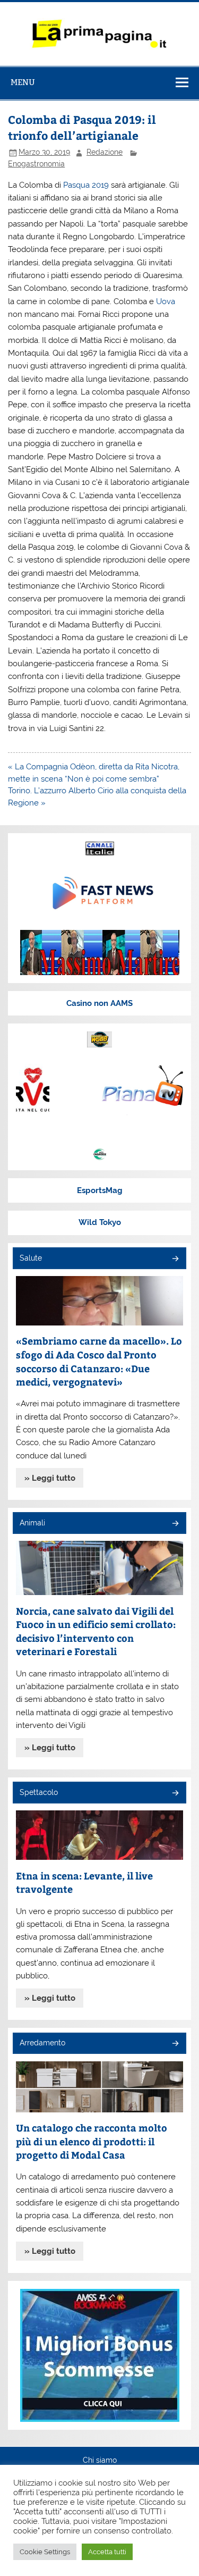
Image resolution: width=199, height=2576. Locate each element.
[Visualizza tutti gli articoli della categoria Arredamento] (175, 2044)
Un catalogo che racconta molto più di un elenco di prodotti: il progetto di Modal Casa (92, 2141)
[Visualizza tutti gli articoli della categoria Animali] (175, 1524)
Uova (166, 301)
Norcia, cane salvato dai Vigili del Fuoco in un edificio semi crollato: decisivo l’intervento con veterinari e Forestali (96, 1631)
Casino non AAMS (99, 1003)
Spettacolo (39, 1792)
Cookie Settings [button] (45, 2552)
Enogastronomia (36, 164)
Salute (31, 1258)
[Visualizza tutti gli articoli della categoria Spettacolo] (175, 1794)
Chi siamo (100, 2461)
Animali (32, 1523)
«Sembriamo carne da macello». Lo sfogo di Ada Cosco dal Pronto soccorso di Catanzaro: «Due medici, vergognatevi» (99, 1361)
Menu (23, 82)
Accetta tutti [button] (107, 2552)
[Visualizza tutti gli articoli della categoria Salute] (175, 1259)
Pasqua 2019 (86, 185)
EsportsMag (100, 1190)
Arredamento (42, 2043)
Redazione (105, 152)
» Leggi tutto (50, 1478)
